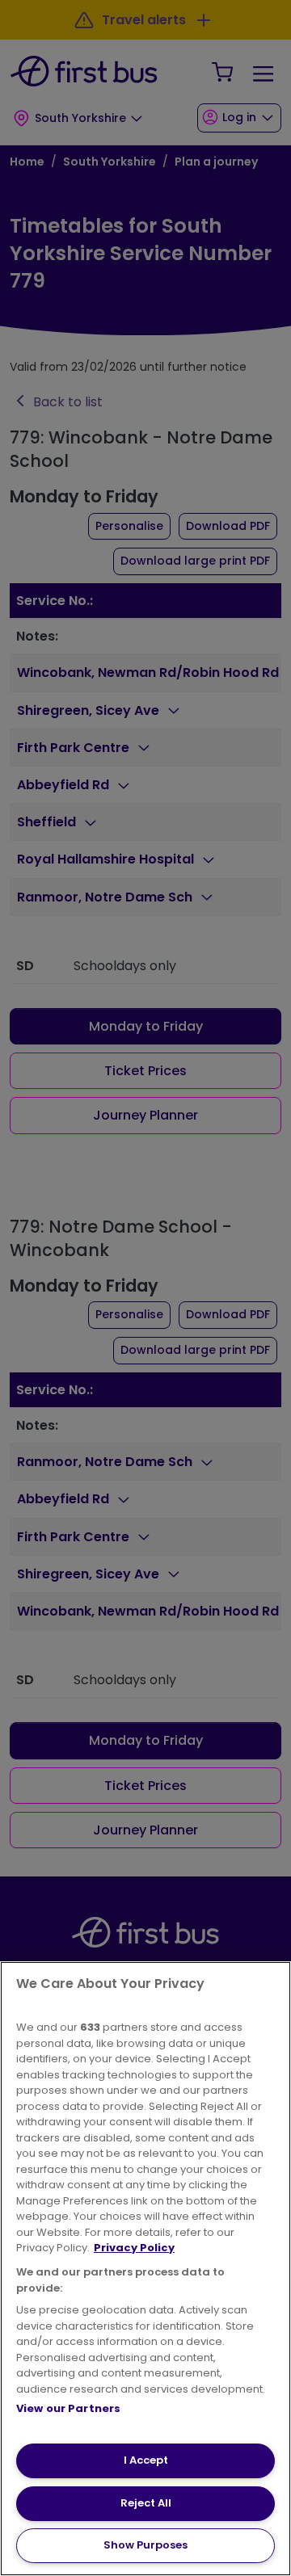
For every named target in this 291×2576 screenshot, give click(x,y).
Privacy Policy (134, 2248)
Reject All (146, 2503)
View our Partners (68, 2408)
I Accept (146, 2460)
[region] (145, 2269)
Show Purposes (145, 2545)
